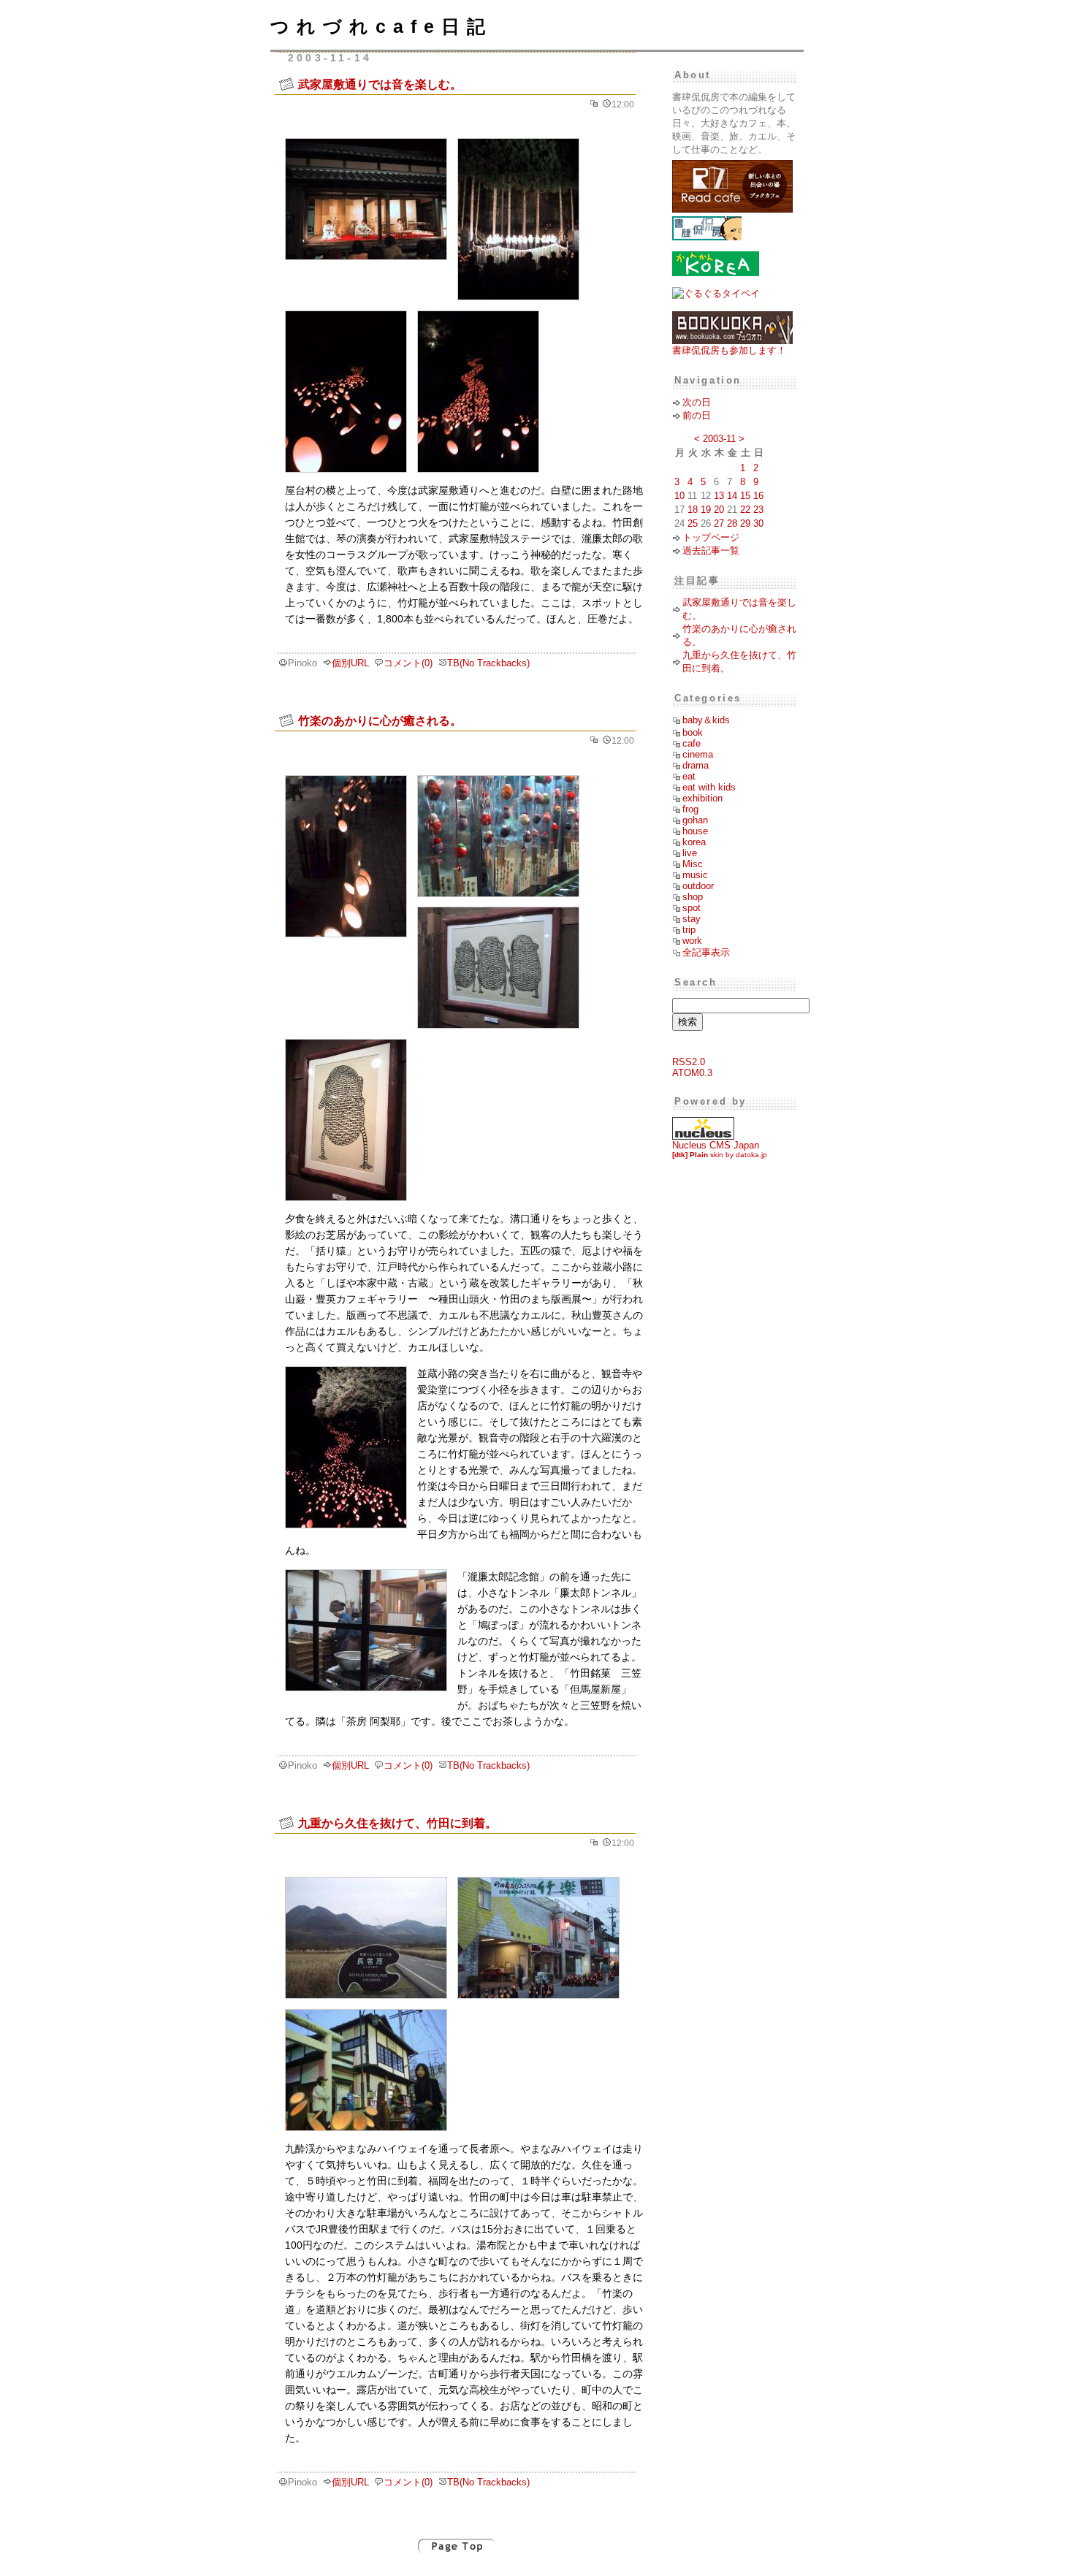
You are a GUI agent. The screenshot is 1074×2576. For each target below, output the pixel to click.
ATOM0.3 (692, 1073)
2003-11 (719, 439)
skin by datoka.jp (720, 1155)
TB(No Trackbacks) (488, 663)
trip (689, 930)
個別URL (350, 663)
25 (693, 523)
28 (732, 523)
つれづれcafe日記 (381, 26)
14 (732, 496)
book (693, 732)
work (692, 941)
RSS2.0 (689, 1062)
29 (745, 523)
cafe (692, 743)
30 (758, 523)
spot (692, 908)
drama (696, 765)
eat (689, 776)
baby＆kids (706, 720)
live (690, 853)
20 (719, 510)
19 (706, 510)
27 (719, 523)
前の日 (697, 415)
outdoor (698, 886)
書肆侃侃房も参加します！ (729, 350)
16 (758, 496)
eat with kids (709, 787)
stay (692, 919)
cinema (698, 754)
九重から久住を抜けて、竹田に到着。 (397, 1823)
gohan (695, 820)
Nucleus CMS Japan (716, 1145)
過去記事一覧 (711, 550)
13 (719, 496)
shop (693, 897)
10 (679, 496)
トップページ (711, 537)
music (695, 875)
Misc (693, 864)
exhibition (702, 798)
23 (758, 510)
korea (694, 842)
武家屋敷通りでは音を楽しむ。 (380, 84)
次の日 (697, 402)
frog (690, 809)
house (695, 831)
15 (745, 496)
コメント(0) (408, 663)
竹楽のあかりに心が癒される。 (380, 720)
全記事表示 (706, 952)
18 (693, 510)
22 (745, 510)
